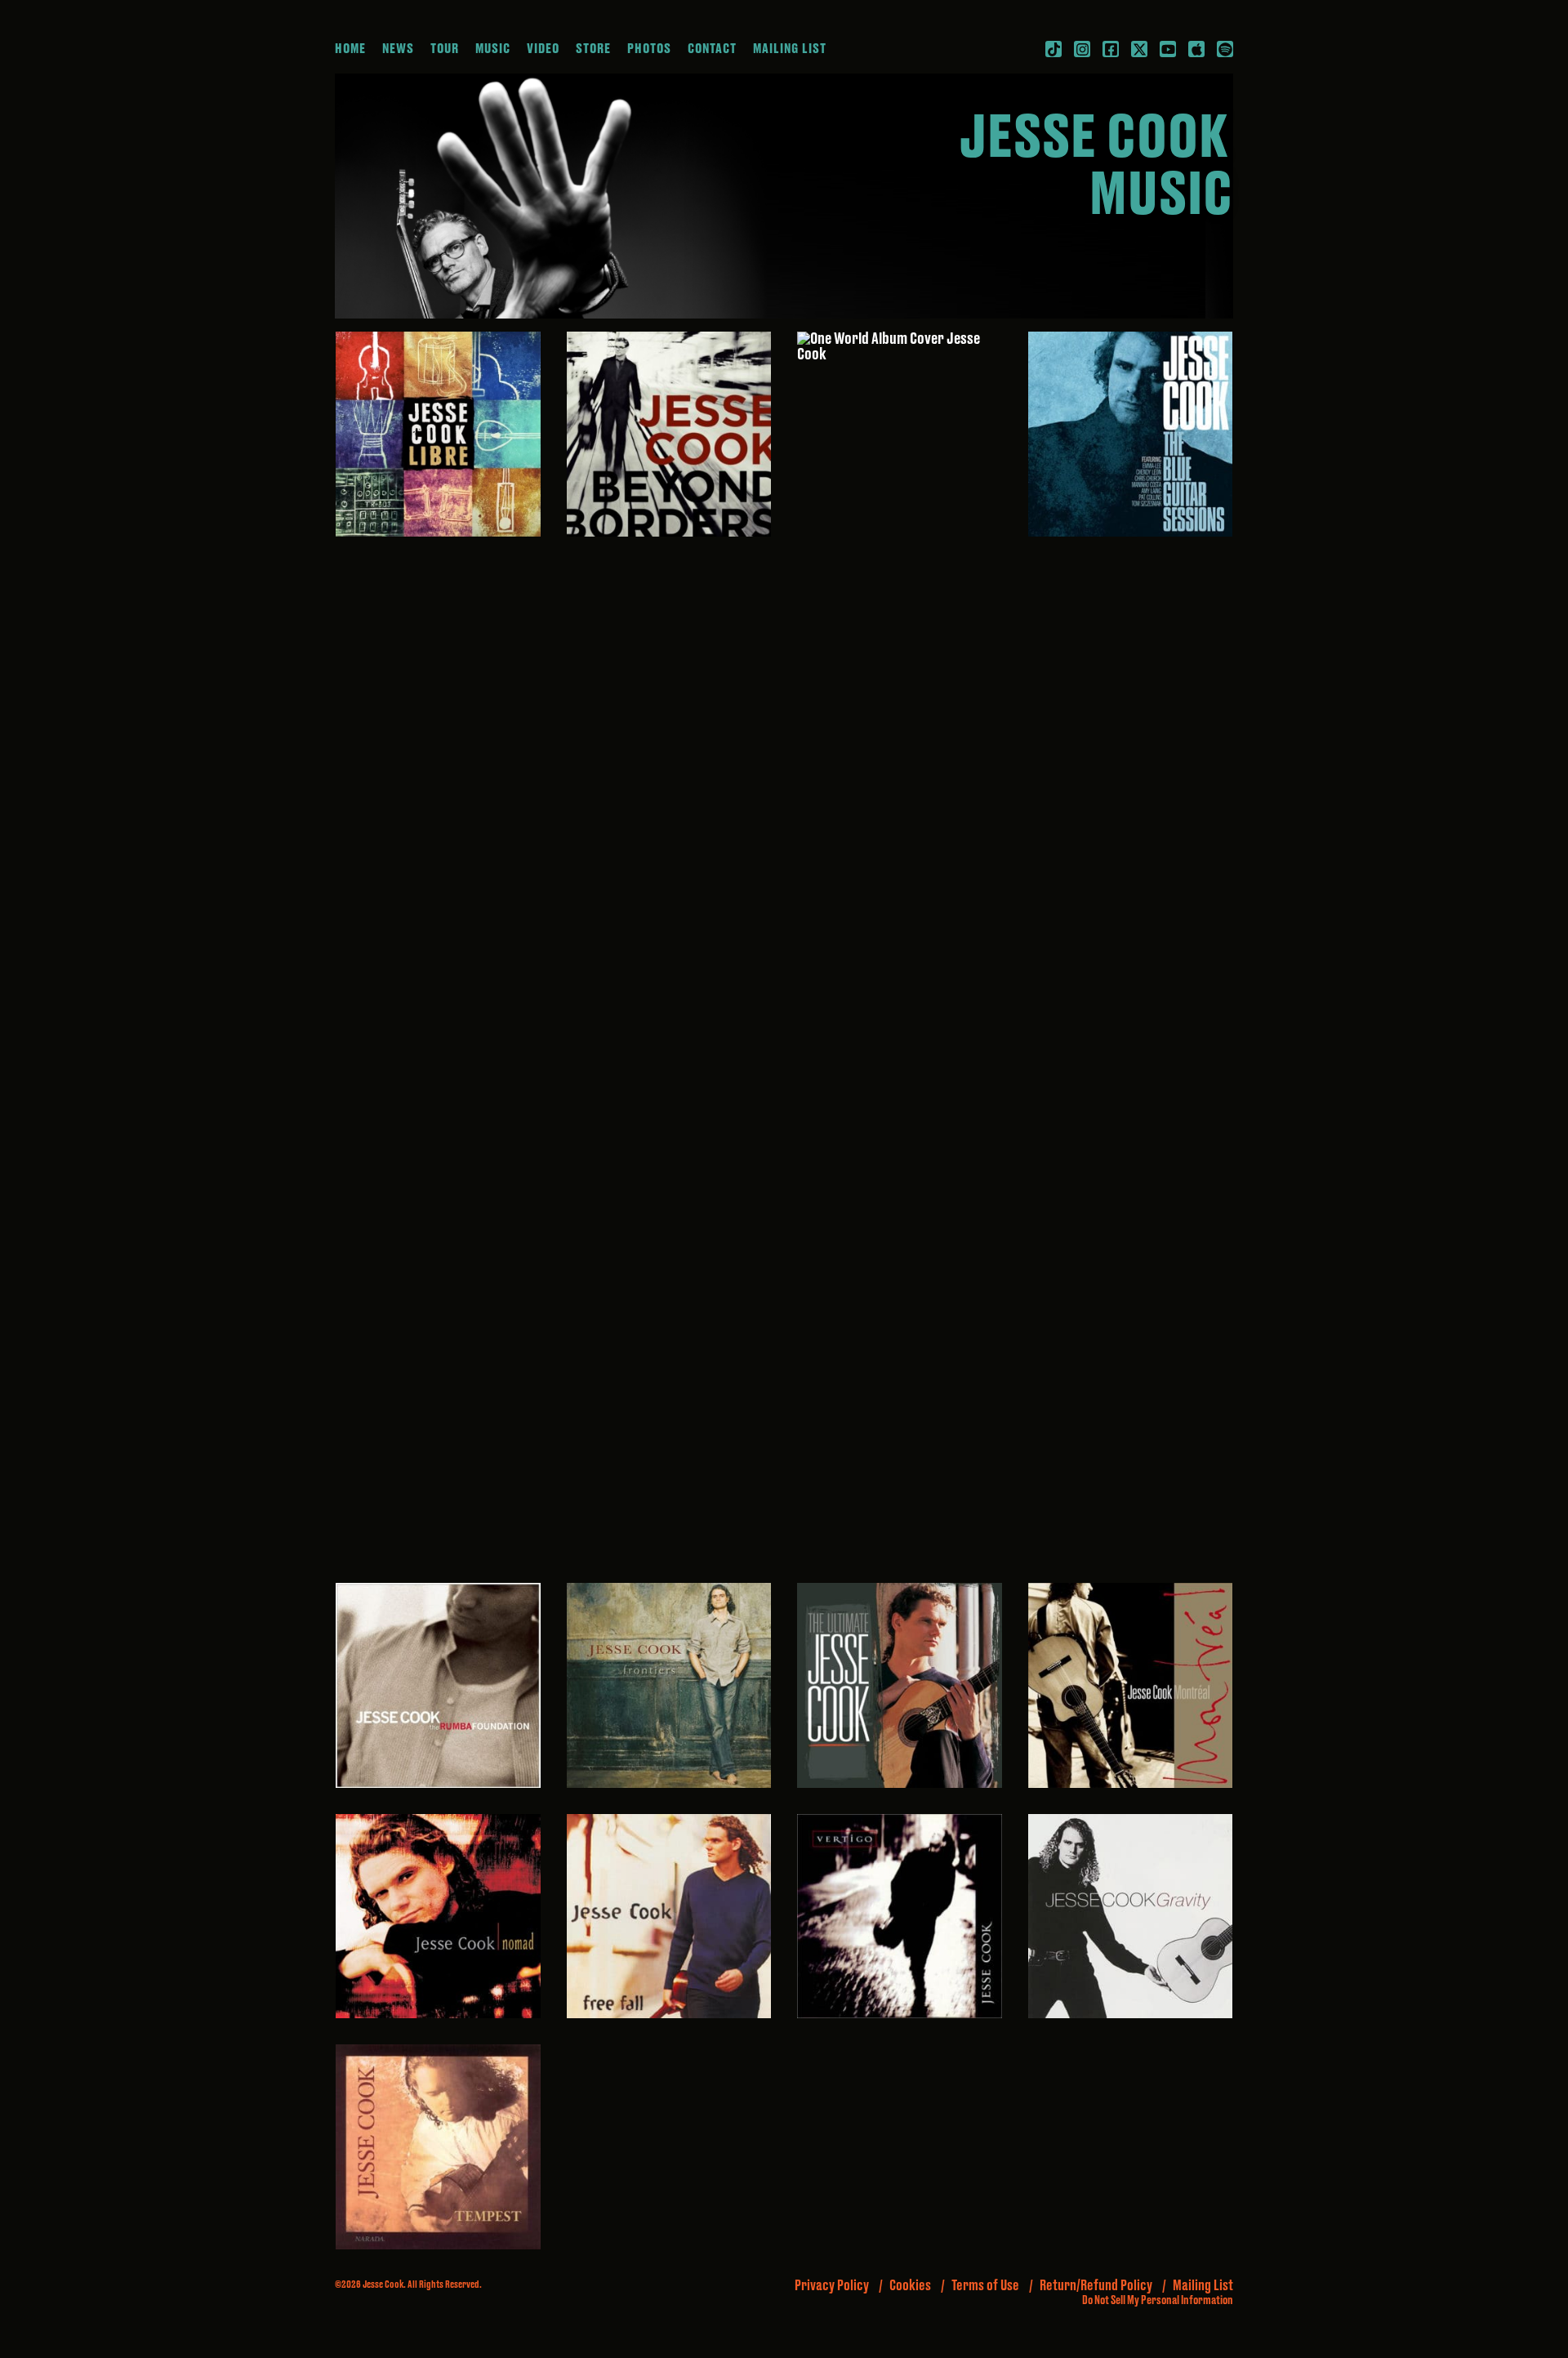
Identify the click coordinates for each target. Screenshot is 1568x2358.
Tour (445, 49)
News (398, 49)
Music (493, 49)
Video (543, 49)
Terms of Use (985, 2286)
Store (593, 49)
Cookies (910, 2286)
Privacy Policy (832, 2286)
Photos (649, 49)
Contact (712, 49)
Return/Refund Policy (1096, 2286)
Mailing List (790, 49)
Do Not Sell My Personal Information (1158, 2301)
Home (350, 49)
